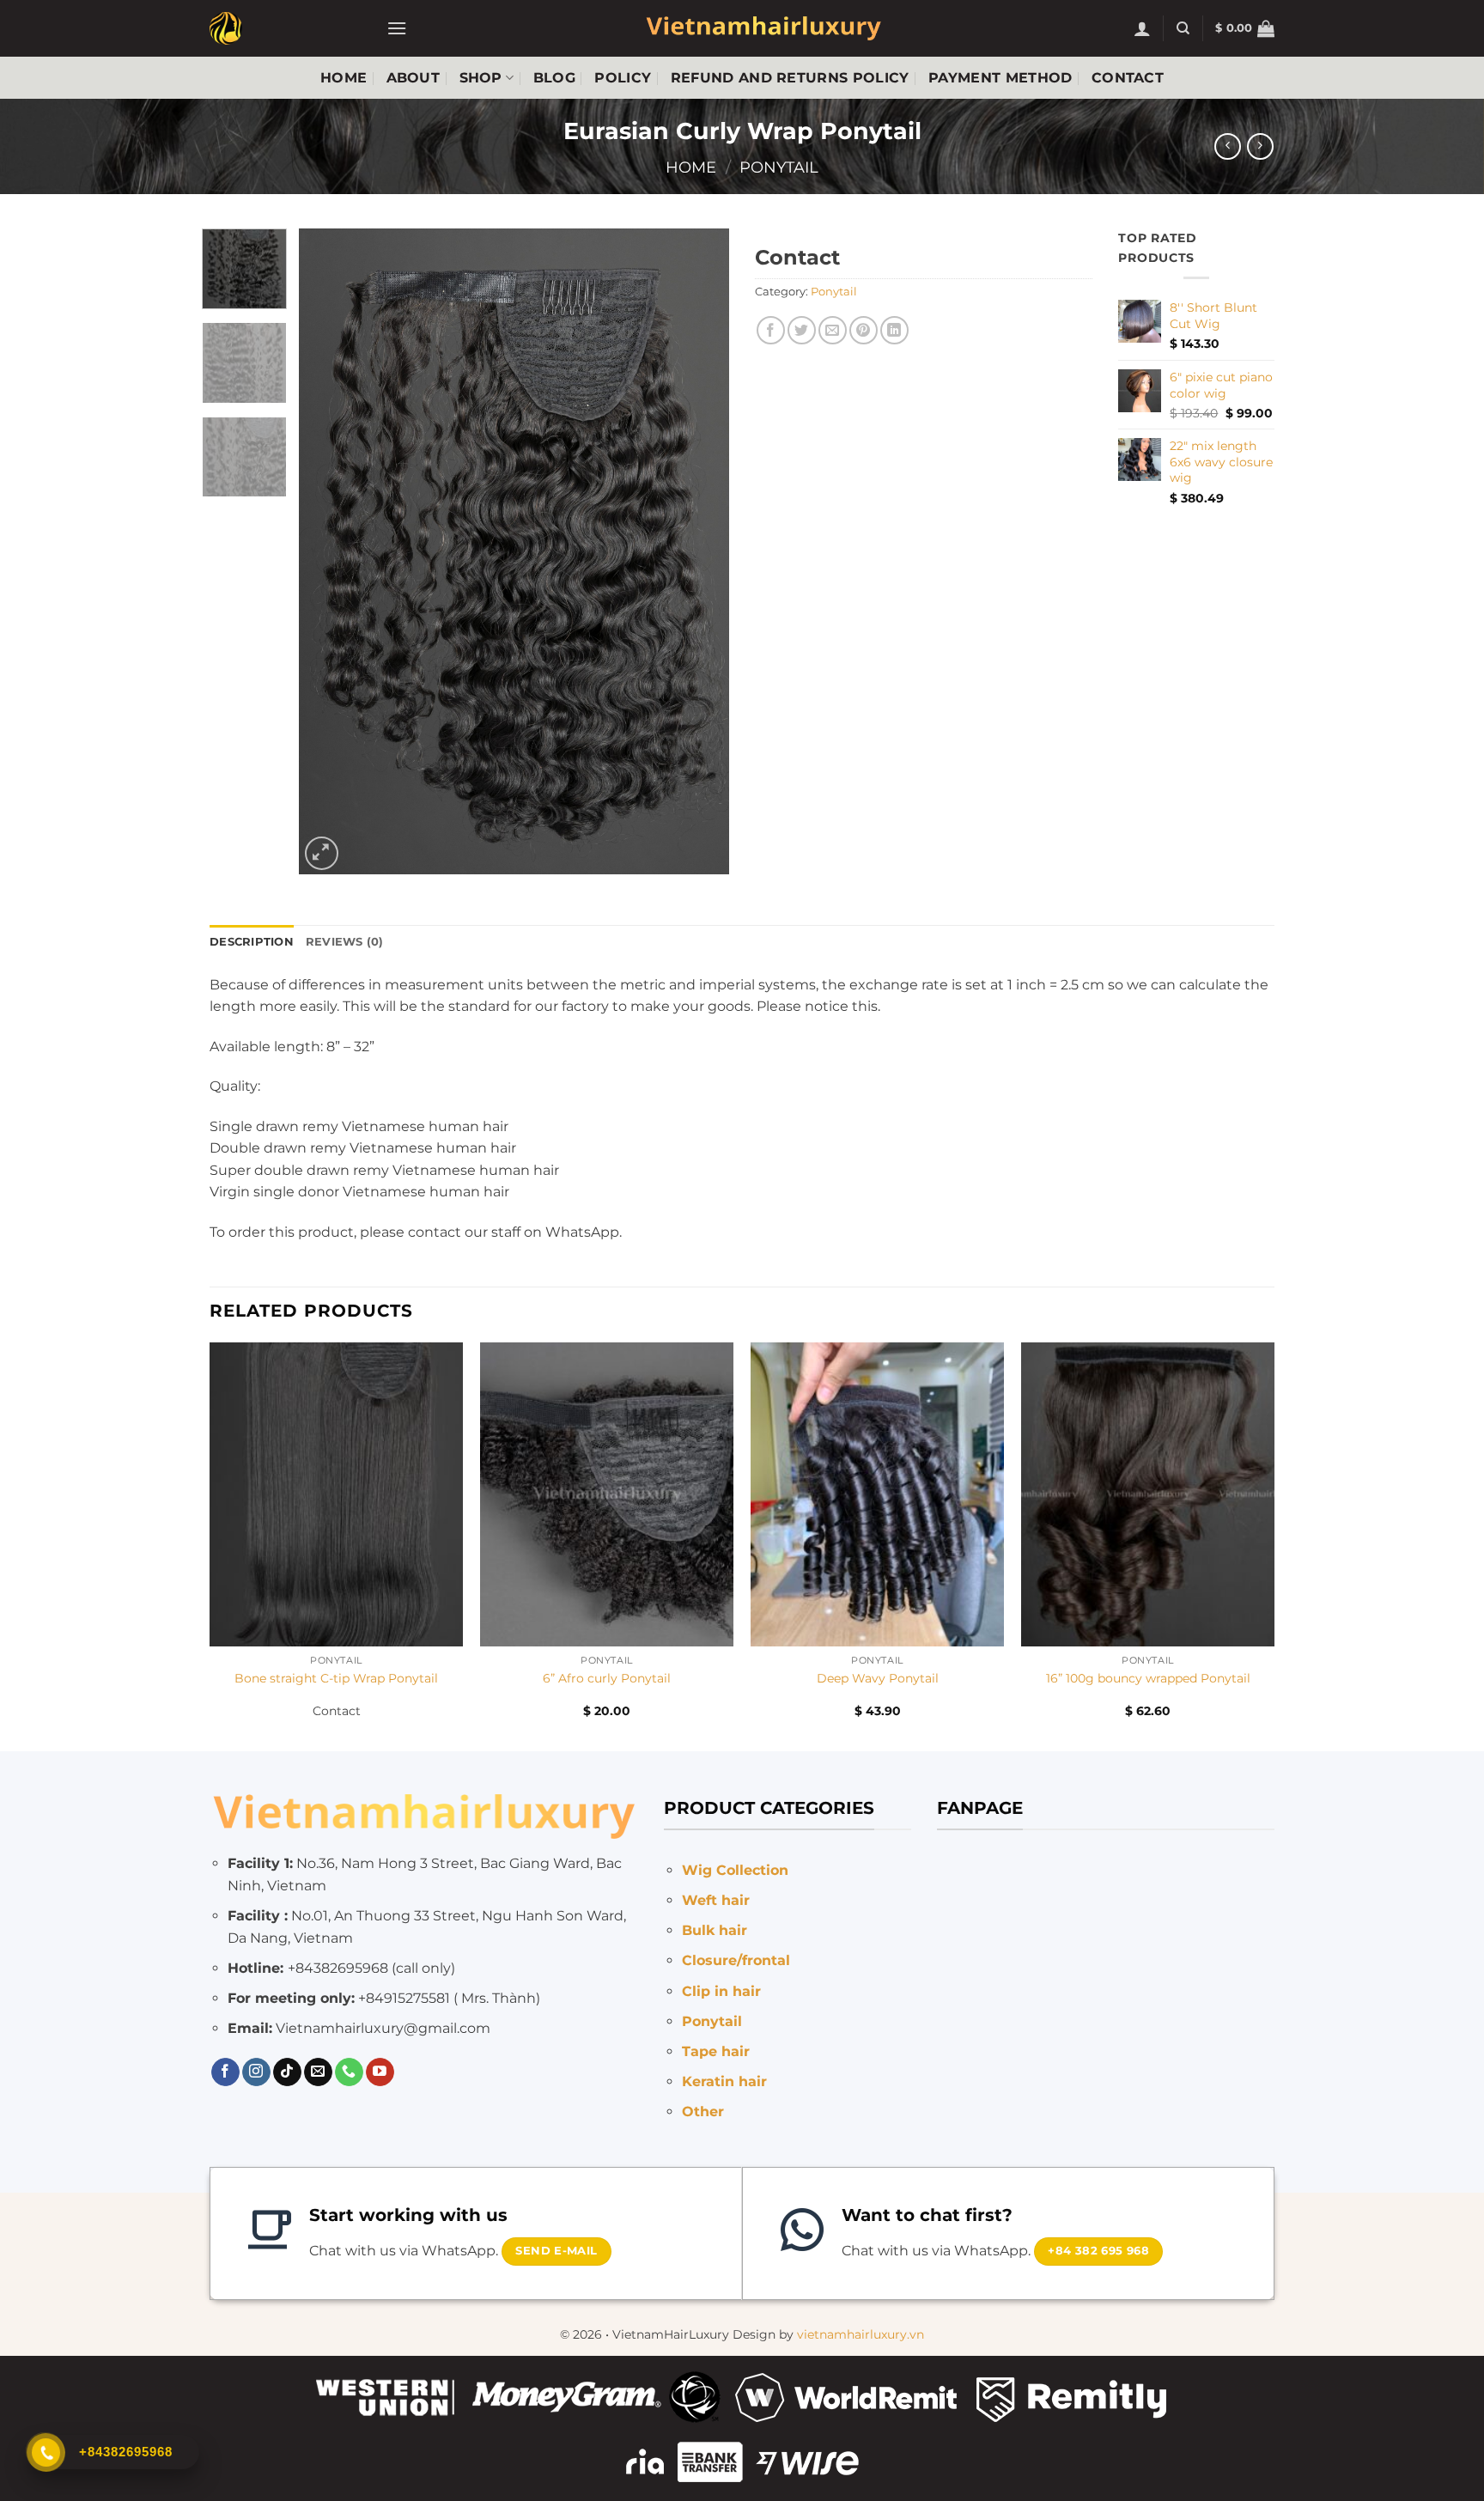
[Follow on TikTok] (287, 2072)
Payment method (1000, 78)
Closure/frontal (736, 1960)
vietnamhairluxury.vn (861, 2334)
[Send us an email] (318, 2072)
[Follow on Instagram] (256, 2072)
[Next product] (1228, 146)
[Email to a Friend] (833, 330)
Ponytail (779, 167)
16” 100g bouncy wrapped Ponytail (1148, 1678)
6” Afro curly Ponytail (607, 1678)
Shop (481, 78)
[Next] (699, 551)
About (414, 78)
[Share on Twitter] (802, 330)
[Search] (1183, 28)
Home (344, 78)
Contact (1128, 78)
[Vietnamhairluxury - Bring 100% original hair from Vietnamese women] (285, 28)
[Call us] (349, 2072)
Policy (623, 78)
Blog (554, 78)
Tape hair (716, 2051)
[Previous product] (1260, 146)
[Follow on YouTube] (380, 2072)
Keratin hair (724, 2081)
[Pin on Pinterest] (864, 330)
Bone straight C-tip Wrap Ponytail (336, 1678)
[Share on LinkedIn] (894, 330)
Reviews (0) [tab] (345, 942)
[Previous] (329, 551)
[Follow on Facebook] (225, 2072)
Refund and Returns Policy (790, 78)
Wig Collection (735, 1870)
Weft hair (716, 1900)
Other (703, 2112)
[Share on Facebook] (771, 330)
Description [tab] (252, 942)
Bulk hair (715, 1930)
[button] (397, 28)
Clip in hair (721, 1991)
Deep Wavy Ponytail (878, 1678)
